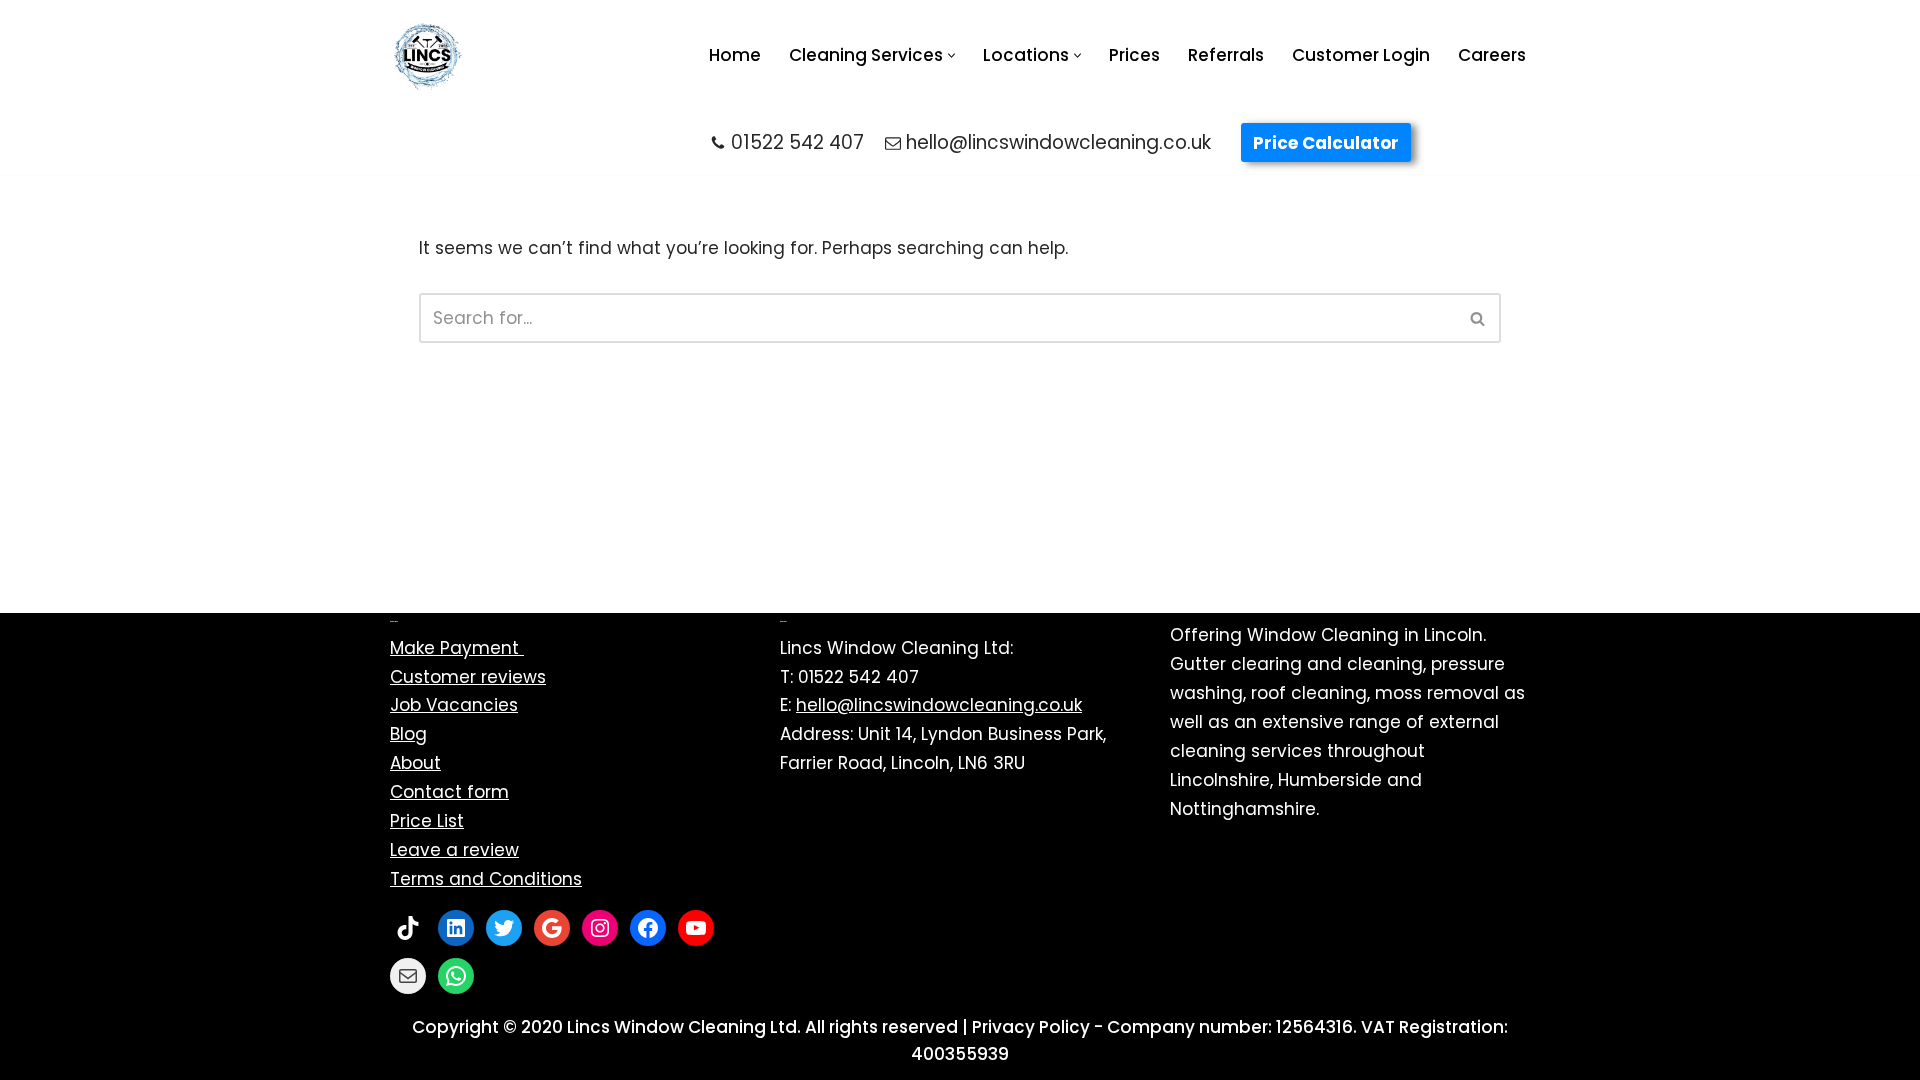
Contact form (449, 792)
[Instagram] (600, 928)
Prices (1134, 55)
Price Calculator (1326, 143)
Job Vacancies (454, 705)
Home (735, 55)
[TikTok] (408, 928)
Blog (408, 734)
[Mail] (408, 976)
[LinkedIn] (456, 928)
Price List (427, 821)
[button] (951, 55)
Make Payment (457, 648)
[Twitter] (504, 928)
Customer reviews (468, 677)
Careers (1492, 55)
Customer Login (1361, 55)
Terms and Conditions (486, 879)
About (415, 763)
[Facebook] (648, 928)
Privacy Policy (1031, 1027)
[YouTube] (696, 928)
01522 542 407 (797, 142)
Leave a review (454, 850)
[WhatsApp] (456, 976)
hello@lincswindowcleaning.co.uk (1058, 142)
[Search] (1478, 318)
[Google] (552, 928)
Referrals (1226, 55)
